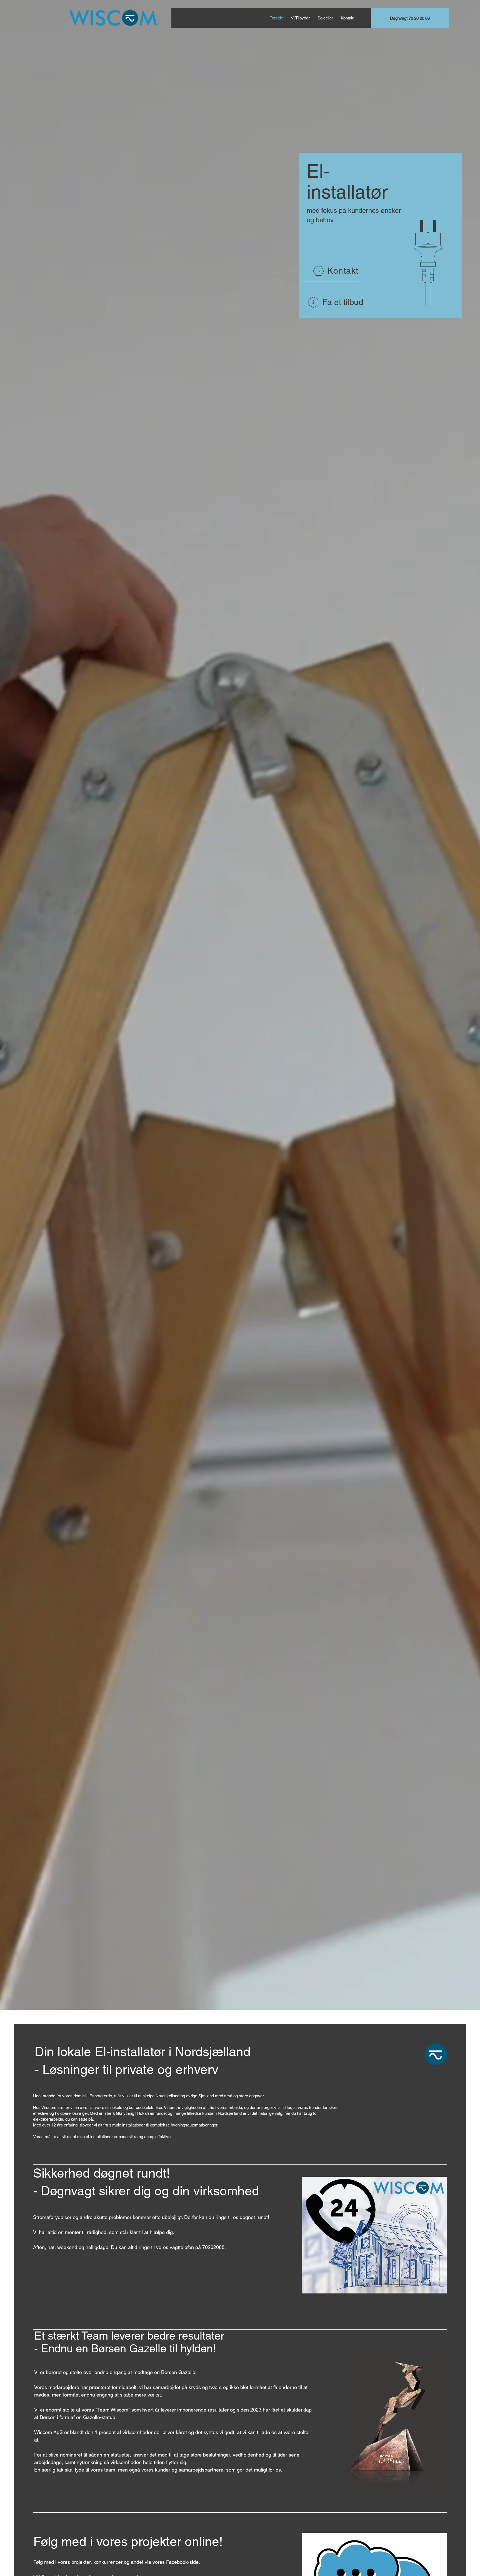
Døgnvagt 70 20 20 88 (410, 18)
